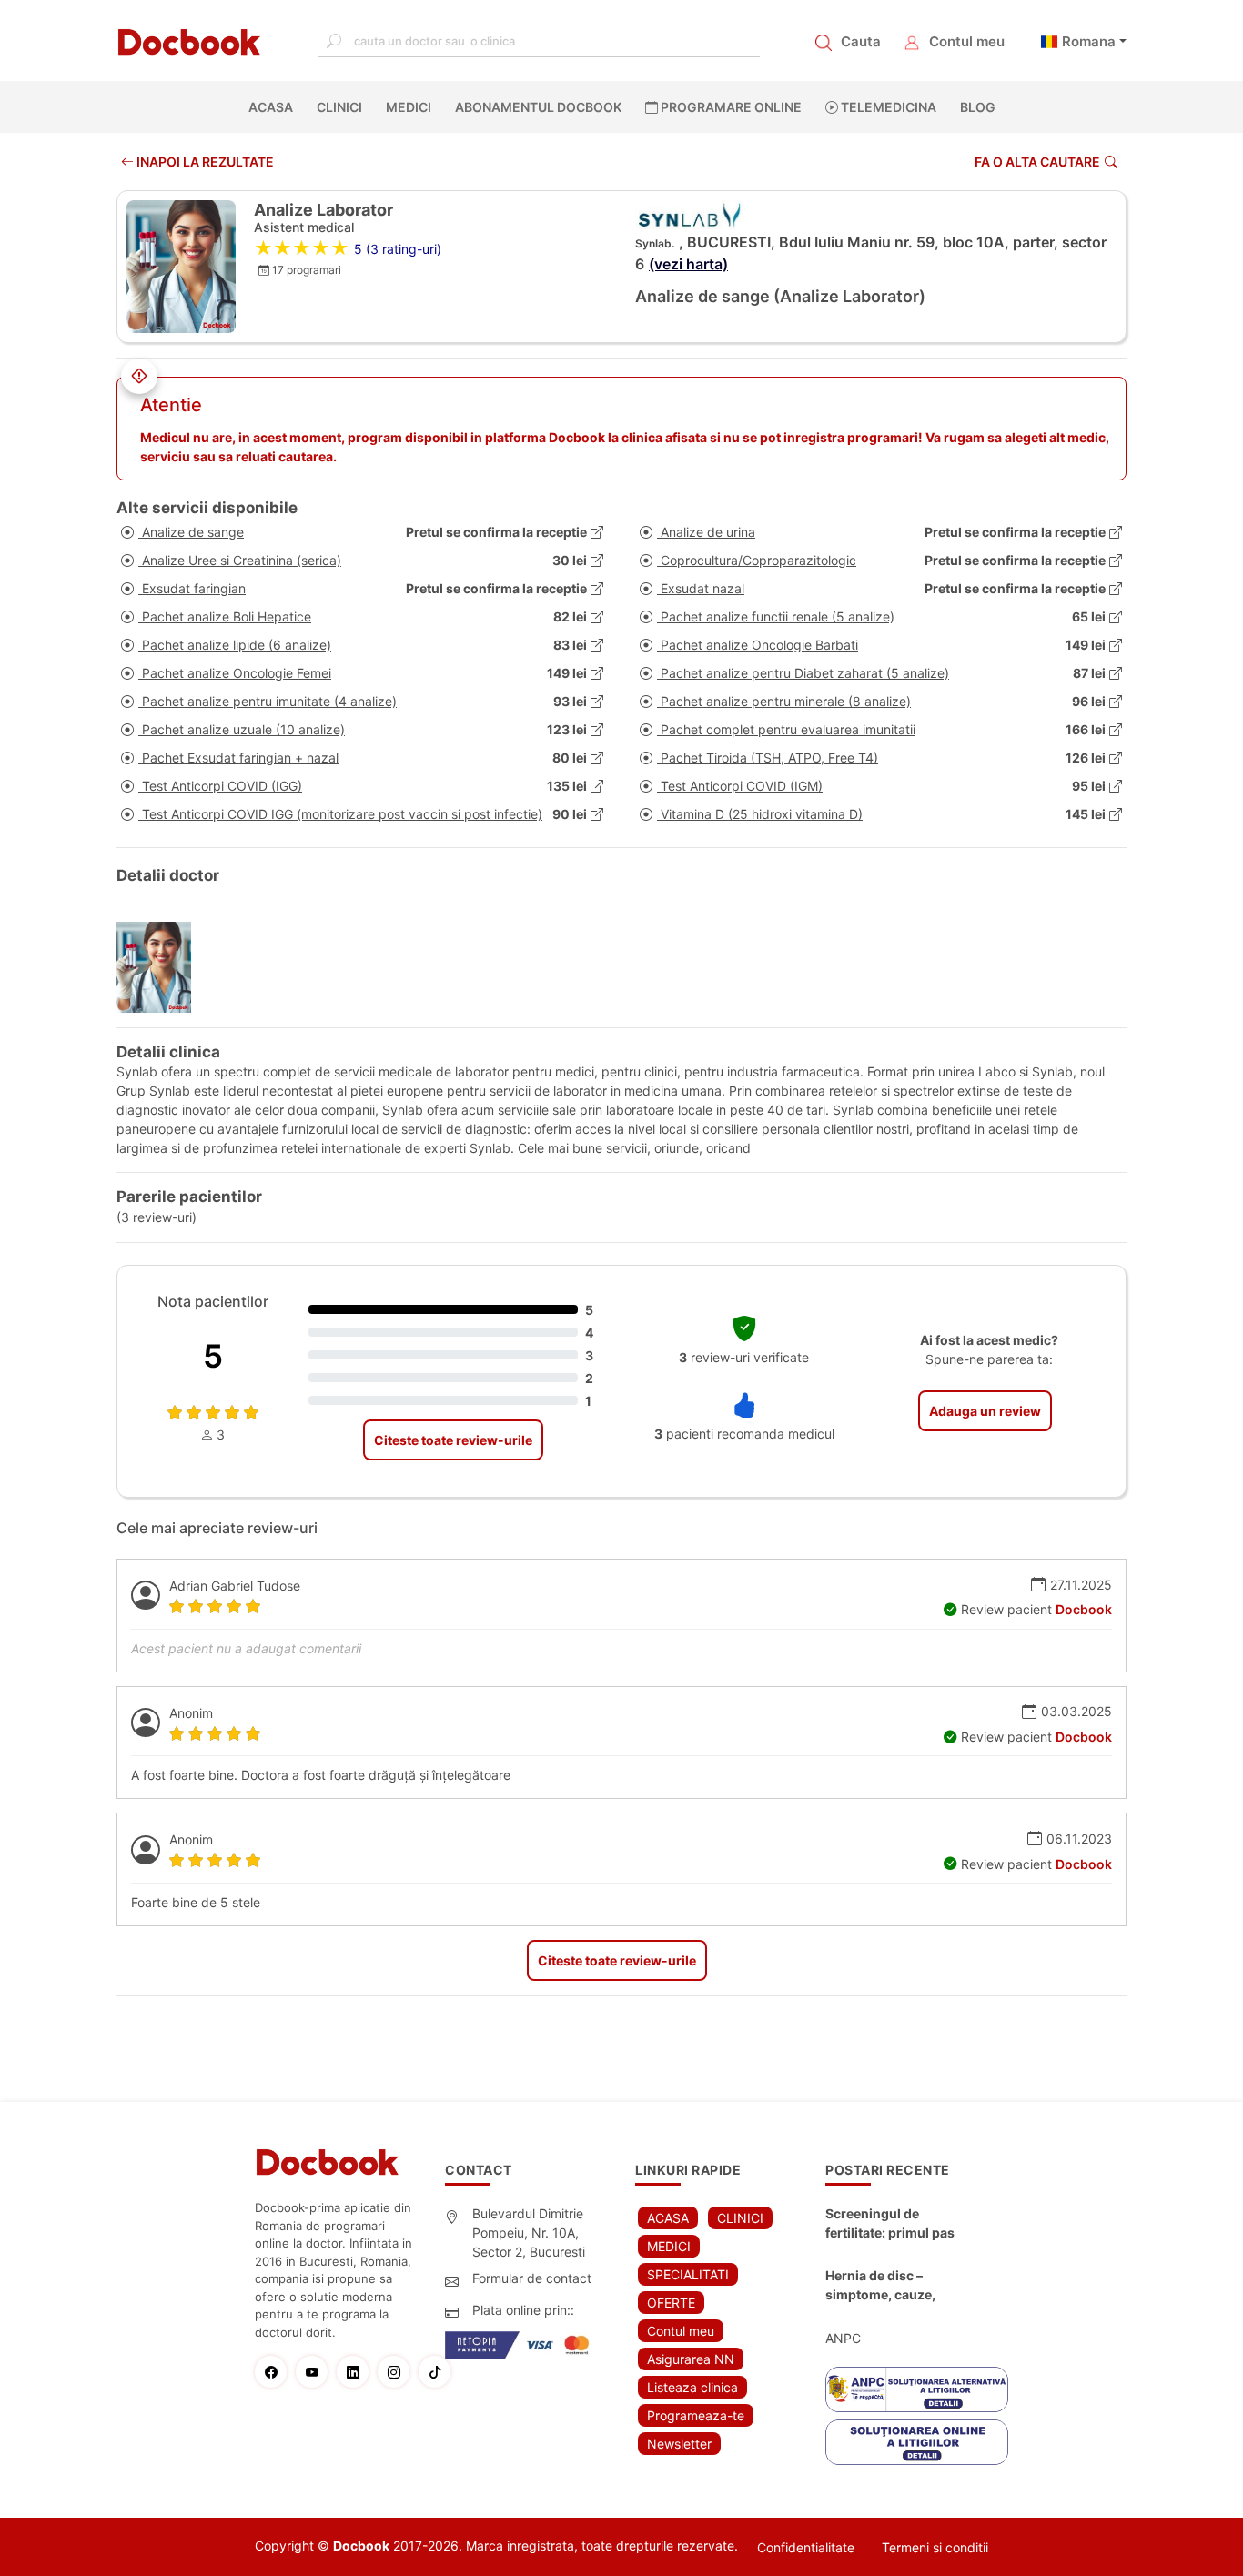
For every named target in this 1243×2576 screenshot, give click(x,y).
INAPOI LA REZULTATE (204, 162)
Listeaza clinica (692, 2387)
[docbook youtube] (316, 2372)
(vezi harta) (688, 264)
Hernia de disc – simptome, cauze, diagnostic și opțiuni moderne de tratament (894, 2286)
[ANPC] (917, 2389)
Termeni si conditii (935, 2547)
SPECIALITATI (688, 2274)
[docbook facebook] (275, 2372)
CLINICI (339, 107)
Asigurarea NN (691, 2359)
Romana (1089, 41)
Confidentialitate (806, 2547)
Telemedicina (887, 107)
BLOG (978, 107)
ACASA (274, 107)
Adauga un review (985, 1411)
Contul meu (967, 41)
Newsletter (679, 2444)
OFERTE (671, 2303)
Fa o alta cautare (1037, 162)
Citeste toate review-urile (453, 1440)
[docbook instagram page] (398, 2372)
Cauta (861, 41)
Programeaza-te (696, 2415)
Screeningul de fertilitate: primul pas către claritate (890, 2224)
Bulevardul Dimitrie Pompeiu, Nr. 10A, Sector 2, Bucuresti (529, 2233)
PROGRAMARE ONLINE (730, 107)
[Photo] (161, 967)
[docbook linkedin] (357, 2372)
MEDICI (409, 107)
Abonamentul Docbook (538, 107)
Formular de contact (532, 2278)
